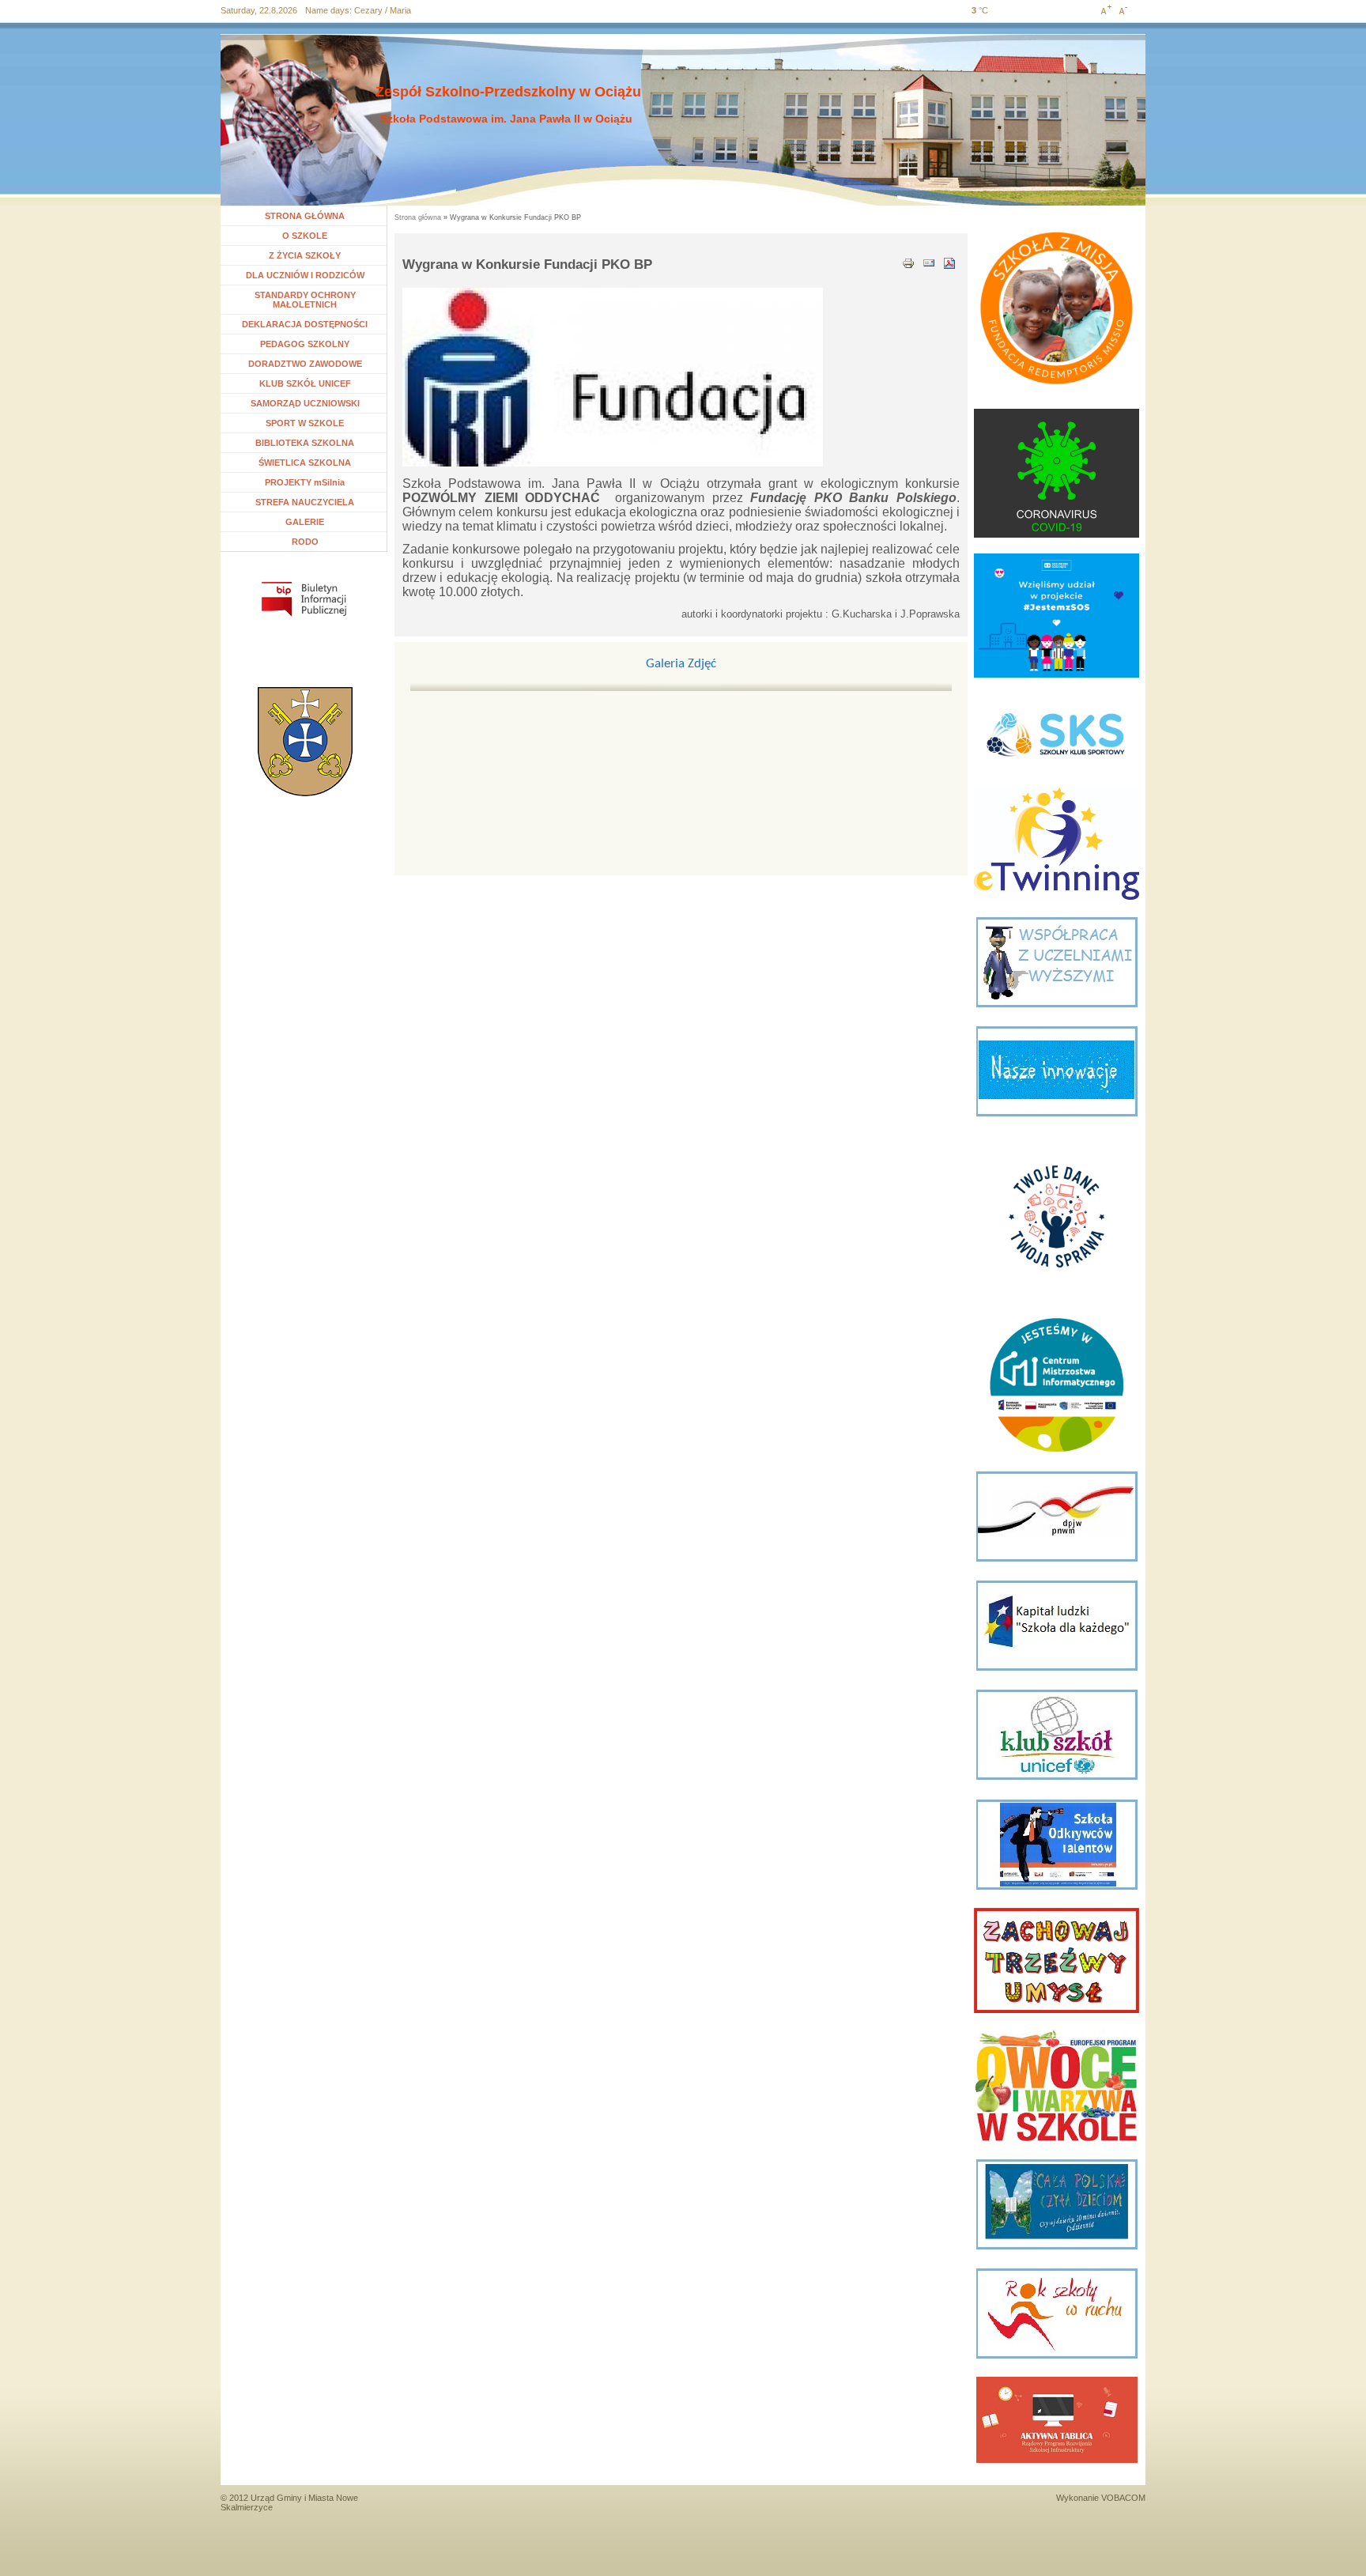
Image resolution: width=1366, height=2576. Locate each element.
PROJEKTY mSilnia (305, 482)
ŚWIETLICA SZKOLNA (305, 463)
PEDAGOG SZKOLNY (305, 344)
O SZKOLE (311, 236)
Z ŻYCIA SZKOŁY (305, 255)
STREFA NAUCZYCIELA (305, 502)
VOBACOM (1123, 2498)
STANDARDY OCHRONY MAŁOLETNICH (305, 300)
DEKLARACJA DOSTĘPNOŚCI (305, 324)
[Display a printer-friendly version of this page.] (908, 262)
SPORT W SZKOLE (305, 423)
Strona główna (418, 217)
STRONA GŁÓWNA (305, 216)
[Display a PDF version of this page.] (949, 262)
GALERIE (305, 522)
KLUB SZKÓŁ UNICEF (305, 383)
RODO (305, 542)
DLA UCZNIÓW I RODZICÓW (305, 275)
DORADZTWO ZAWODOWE (305, 364)
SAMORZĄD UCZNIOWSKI (305, 403)
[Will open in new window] (304, 599)
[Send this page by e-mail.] (929, 262)
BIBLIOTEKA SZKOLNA (305, 443)
